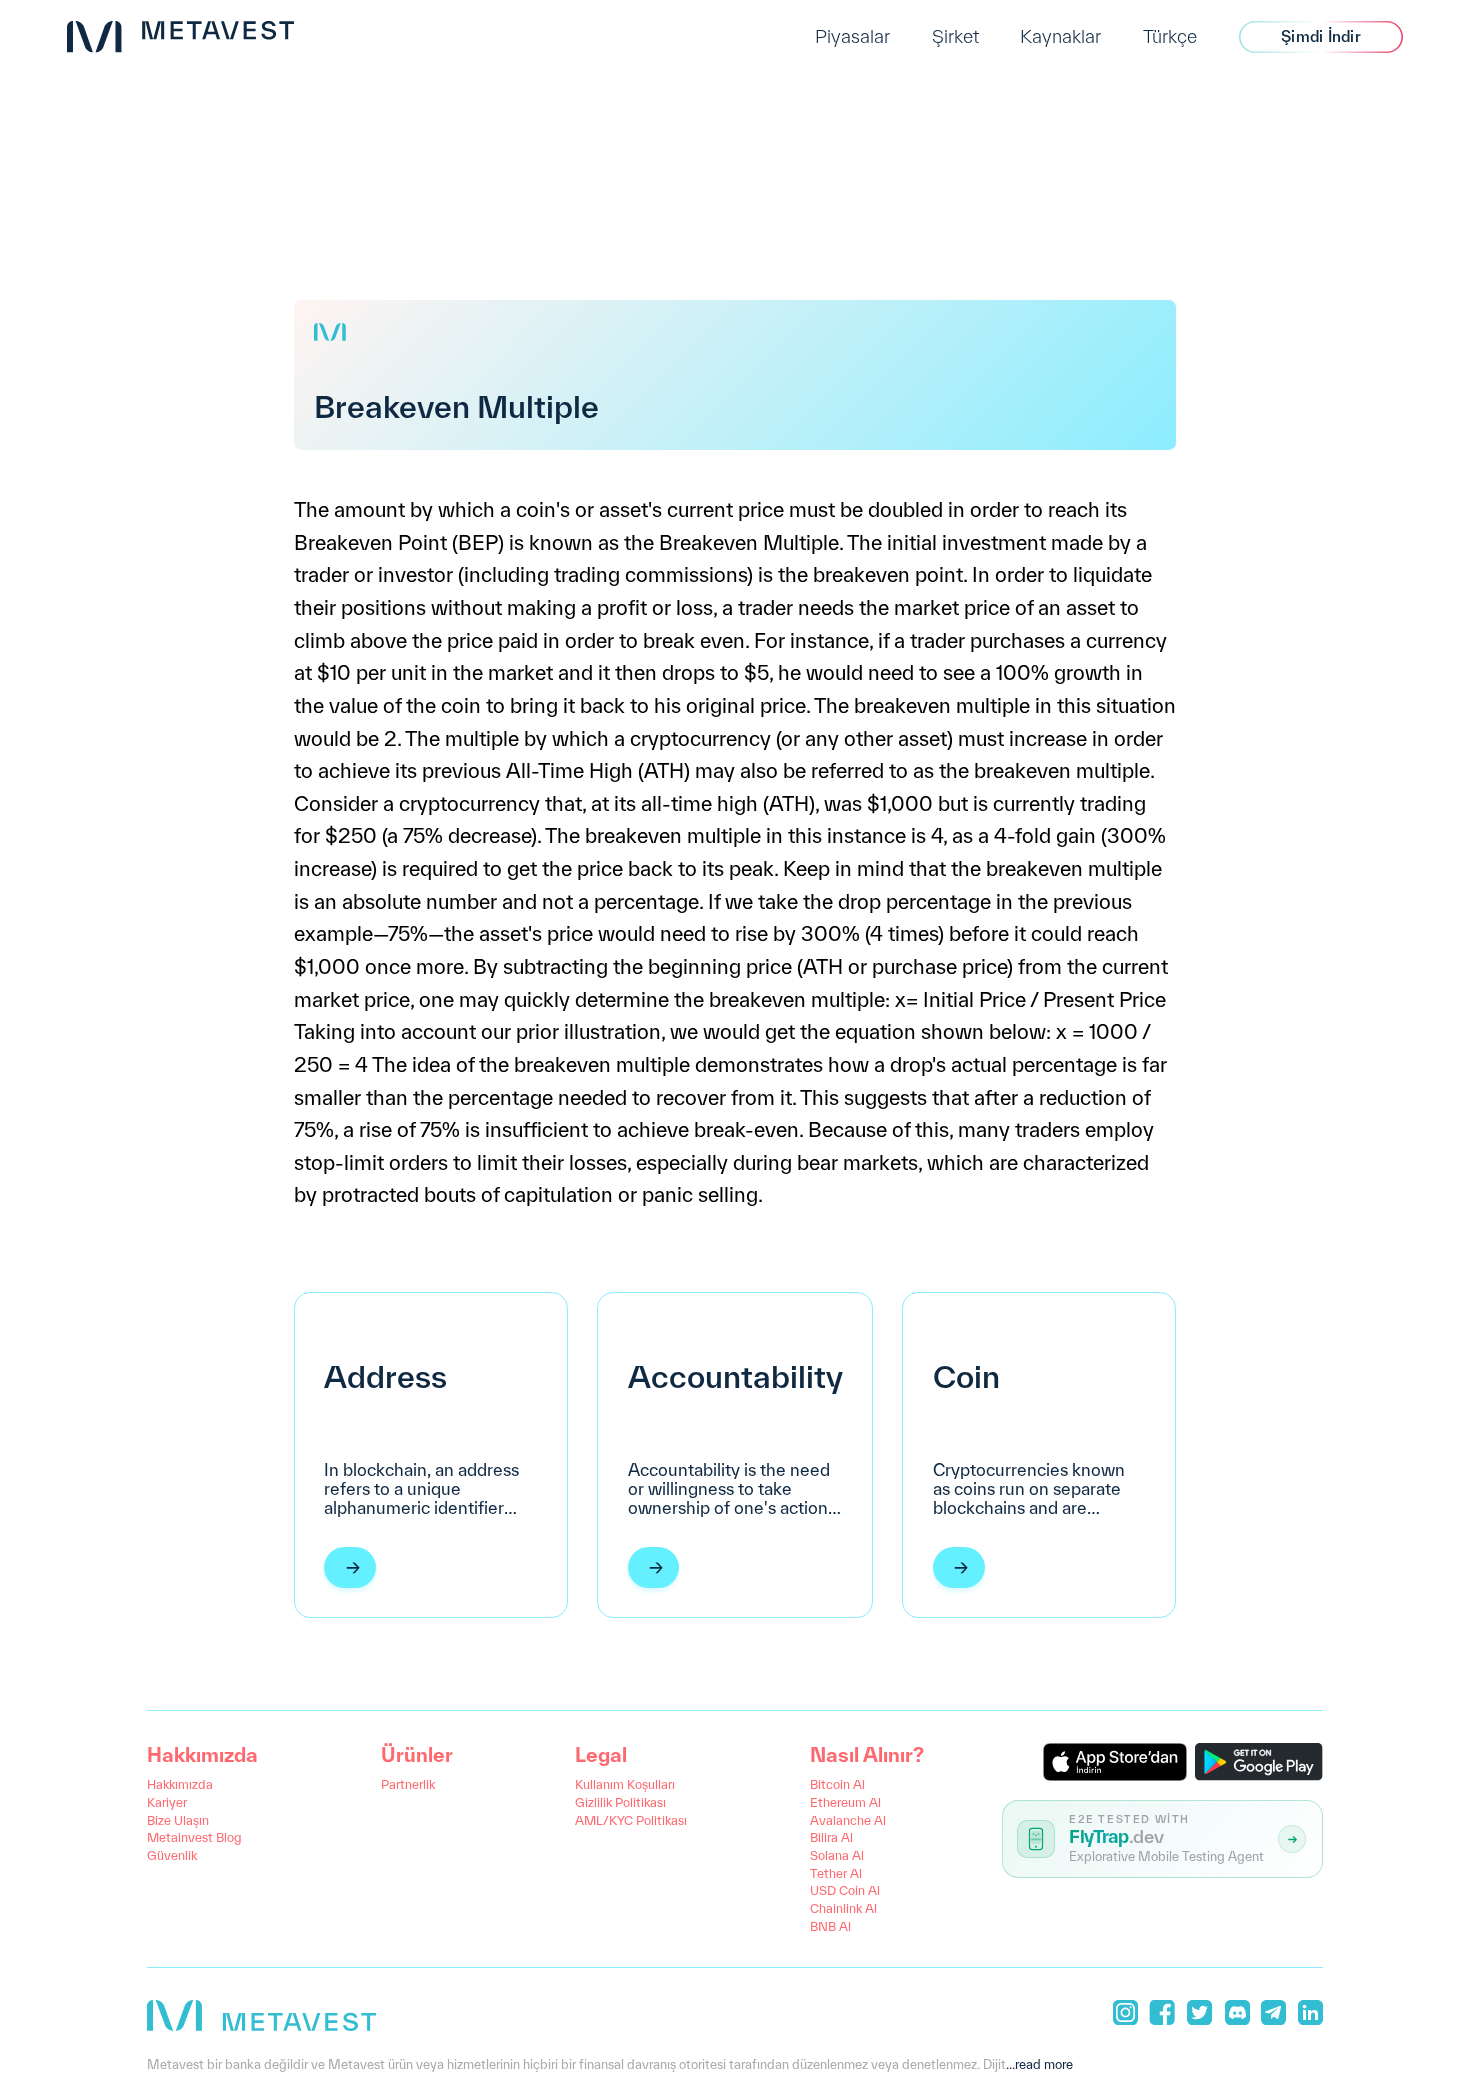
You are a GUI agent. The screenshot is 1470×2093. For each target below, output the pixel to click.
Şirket (955, 36)
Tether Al (836, 1873)
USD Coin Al (845, 1890)
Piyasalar (852, 36)
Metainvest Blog (194, 1837)
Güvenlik (172, 1855)
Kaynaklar (1060, 36)
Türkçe (1170, 36)
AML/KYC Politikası (631, 1820)
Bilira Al (831, 1837)
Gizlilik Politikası (620, 1802)
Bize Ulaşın (178, 1820)
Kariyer (167, 1802)
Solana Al (837, 1855)
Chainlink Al (843, 1908)
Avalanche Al (848, 1820)
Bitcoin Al (837, 1784)
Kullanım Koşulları (625, 1784)
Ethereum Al (845, 1802)
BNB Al (830, 1926)
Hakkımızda (180, 1784)
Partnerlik (408, 1784)
